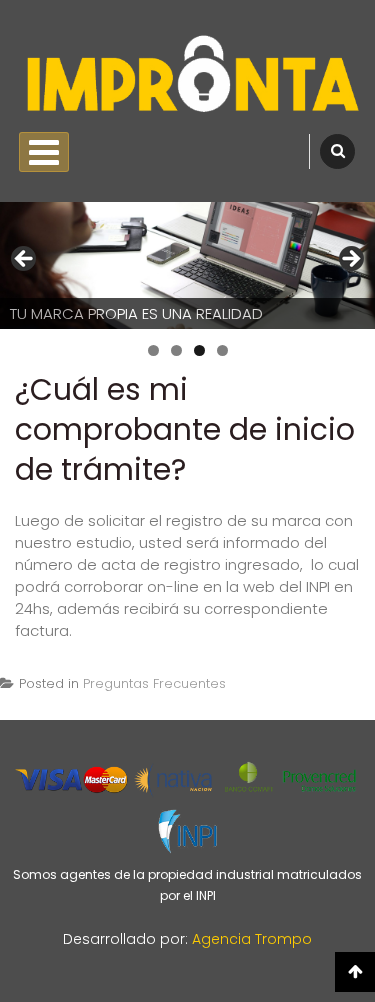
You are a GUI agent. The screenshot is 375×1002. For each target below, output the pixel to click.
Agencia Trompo (252, 939)
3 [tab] (199, 350)
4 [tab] (222, 350)
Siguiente (350, 260)
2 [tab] (176, 350)
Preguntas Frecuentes (154, 683)
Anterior (25, 260)
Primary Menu (44, 152)
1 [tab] (153, 350)
